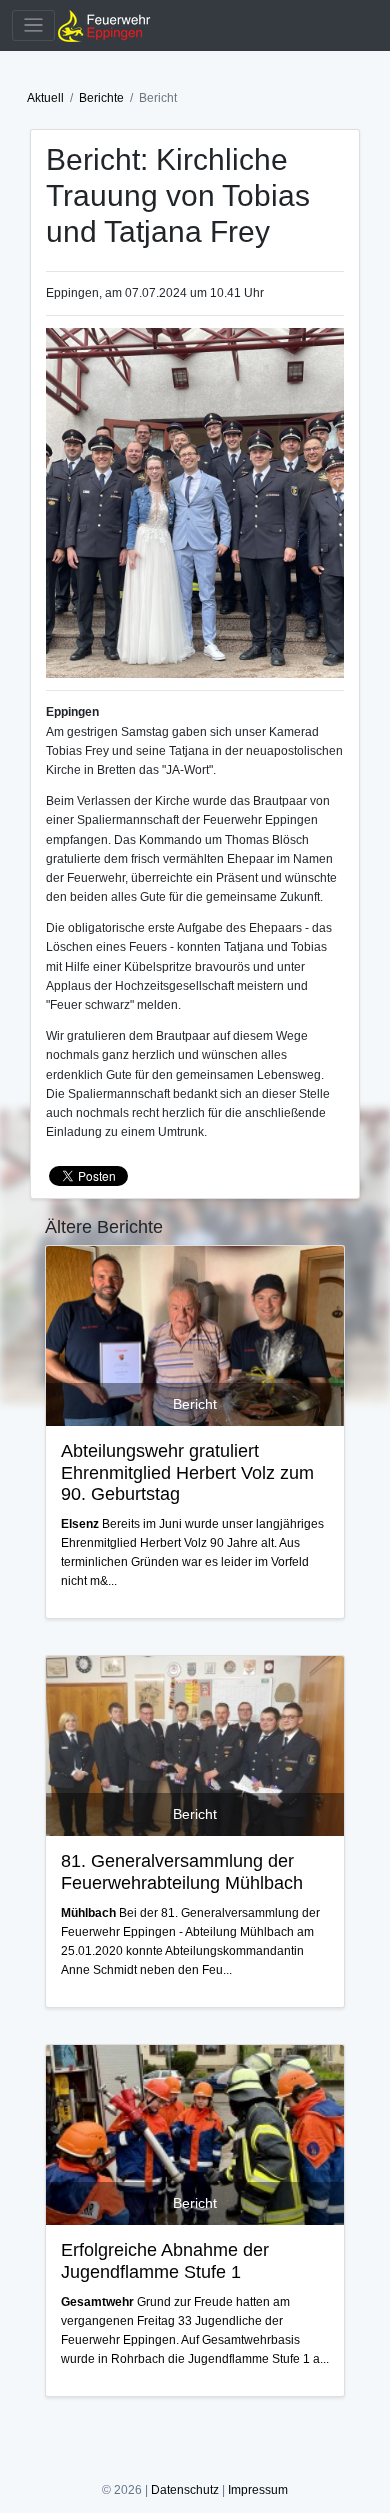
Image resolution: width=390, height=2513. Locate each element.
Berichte (101, 98)
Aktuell (45, 98)
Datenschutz (185, 2490)
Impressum (258, 2490)
